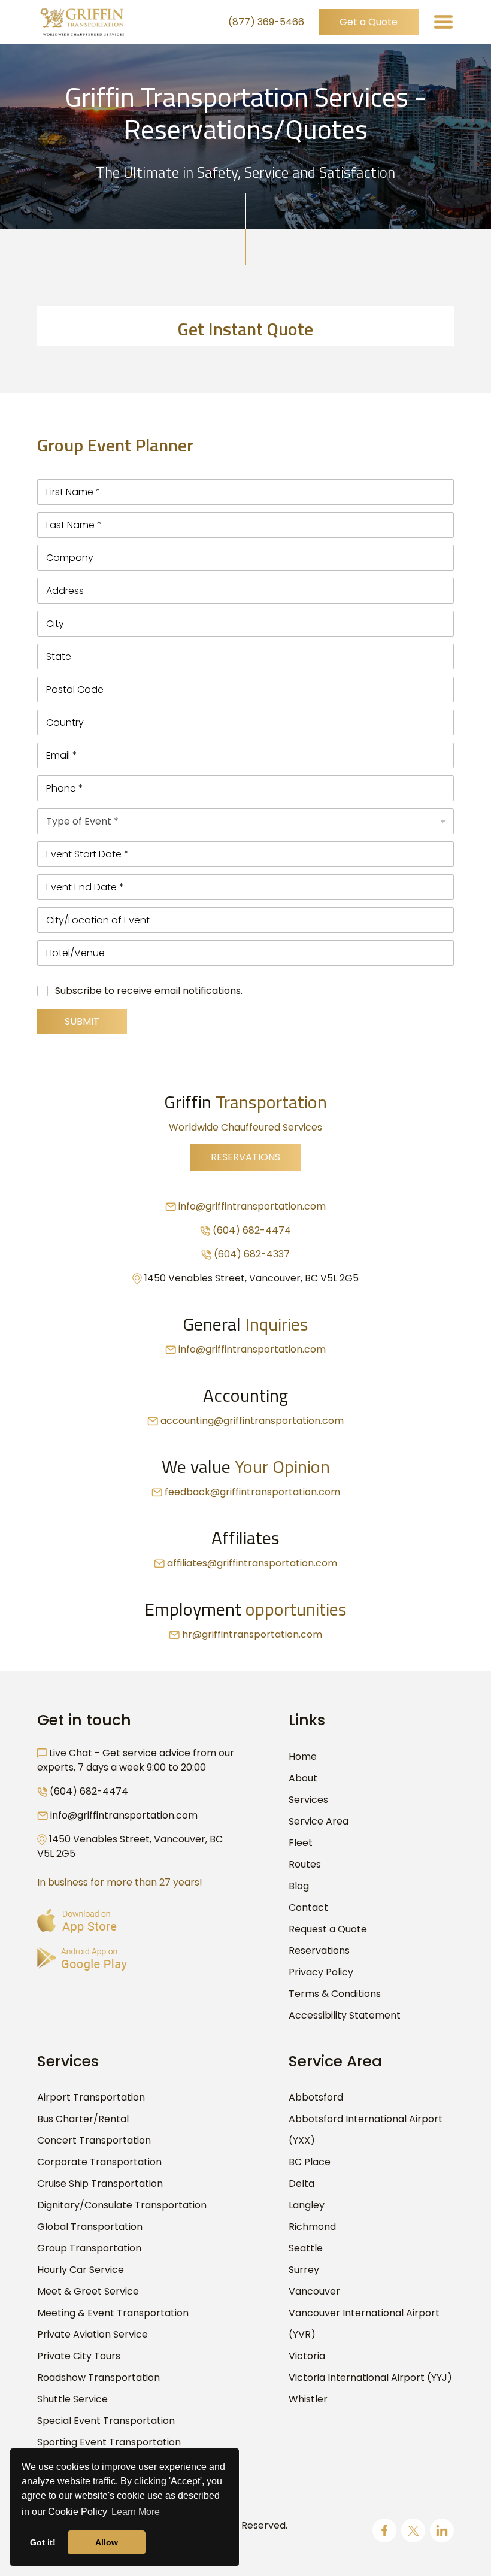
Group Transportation (89, 2248)
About (303, 1778)
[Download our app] (82, 1958)
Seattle (306, 2248)
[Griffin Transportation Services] (82, 22)
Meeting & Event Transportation (113, 2313)
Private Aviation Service (93, 2334)
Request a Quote (328, 1929)
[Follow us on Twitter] (413, 2530)
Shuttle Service (72, 2399)
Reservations (245, 1157)
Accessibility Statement (345, 2015)
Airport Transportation (91, 2097)
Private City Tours (79, 2356)
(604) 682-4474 (252, 1230)
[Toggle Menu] (443, 22)
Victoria (307, 2356)
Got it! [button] (43, 2542)
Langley (307, 2205)
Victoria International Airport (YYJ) (370, 2378)
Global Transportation (90, 2227)
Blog (299, 1886)
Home (303, 1757)
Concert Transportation (94, 2140)
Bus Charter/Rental (83, 2119)
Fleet (301, 1843)
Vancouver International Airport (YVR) (364, 2324)
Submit (82, 1021)
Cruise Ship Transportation (100, 2183)
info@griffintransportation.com (252, 1206)
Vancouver (314, 2291)
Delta (301, 2183)
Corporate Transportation (99, 2162)
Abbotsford (316, 2097)
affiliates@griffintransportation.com (252, 1563)
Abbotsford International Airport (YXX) (366, 2130)
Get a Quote (369, 22)
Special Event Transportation (106, 2421)
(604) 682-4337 (252, 1254)
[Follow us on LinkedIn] (442, 2530)
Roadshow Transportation (98, 2378)
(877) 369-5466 (266, 22)
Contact (308, 1907)
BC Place (310, 2162)
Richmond (312, 2227)
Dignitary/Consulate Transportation (122, 2205)
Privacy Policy (321, 1972)
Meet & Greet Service (88, 2291)
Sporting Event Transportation (109, 2442)
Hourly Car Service (81, 2270)
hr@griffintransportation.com (252, 1634)
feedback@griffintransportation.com (252, 1492)
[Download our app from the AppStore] (77, 1920)
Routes (305, 1864)
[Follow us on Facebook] (384, 2530)
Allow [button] (107, 2542)
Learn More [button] (136, 2512)
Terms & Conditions (335, 1994)
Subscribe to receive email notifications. (149, 991)
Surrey (304, 2270)
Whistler (308, 2399)
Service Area (319, 1821)
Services (308, 1800)
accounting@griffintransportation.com (252, 1421)
